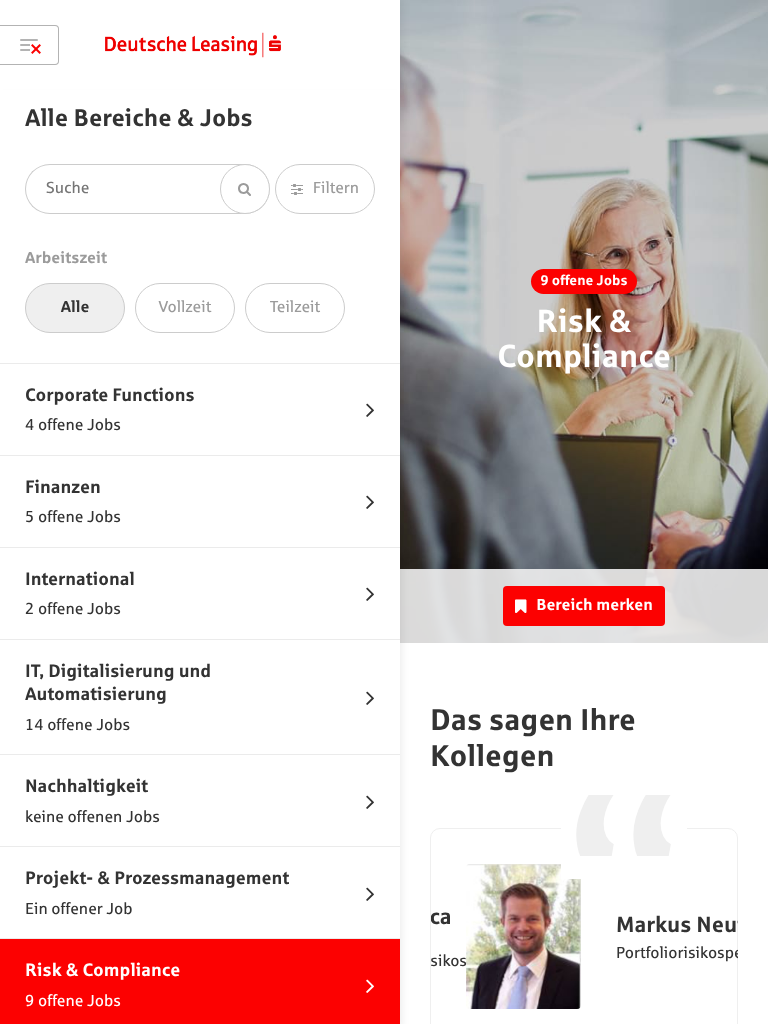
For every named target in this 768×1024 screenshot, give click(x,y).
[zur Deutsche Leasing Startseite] (193, 45)
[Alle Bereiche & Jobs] (29, 45)
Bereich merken (594, 605)
